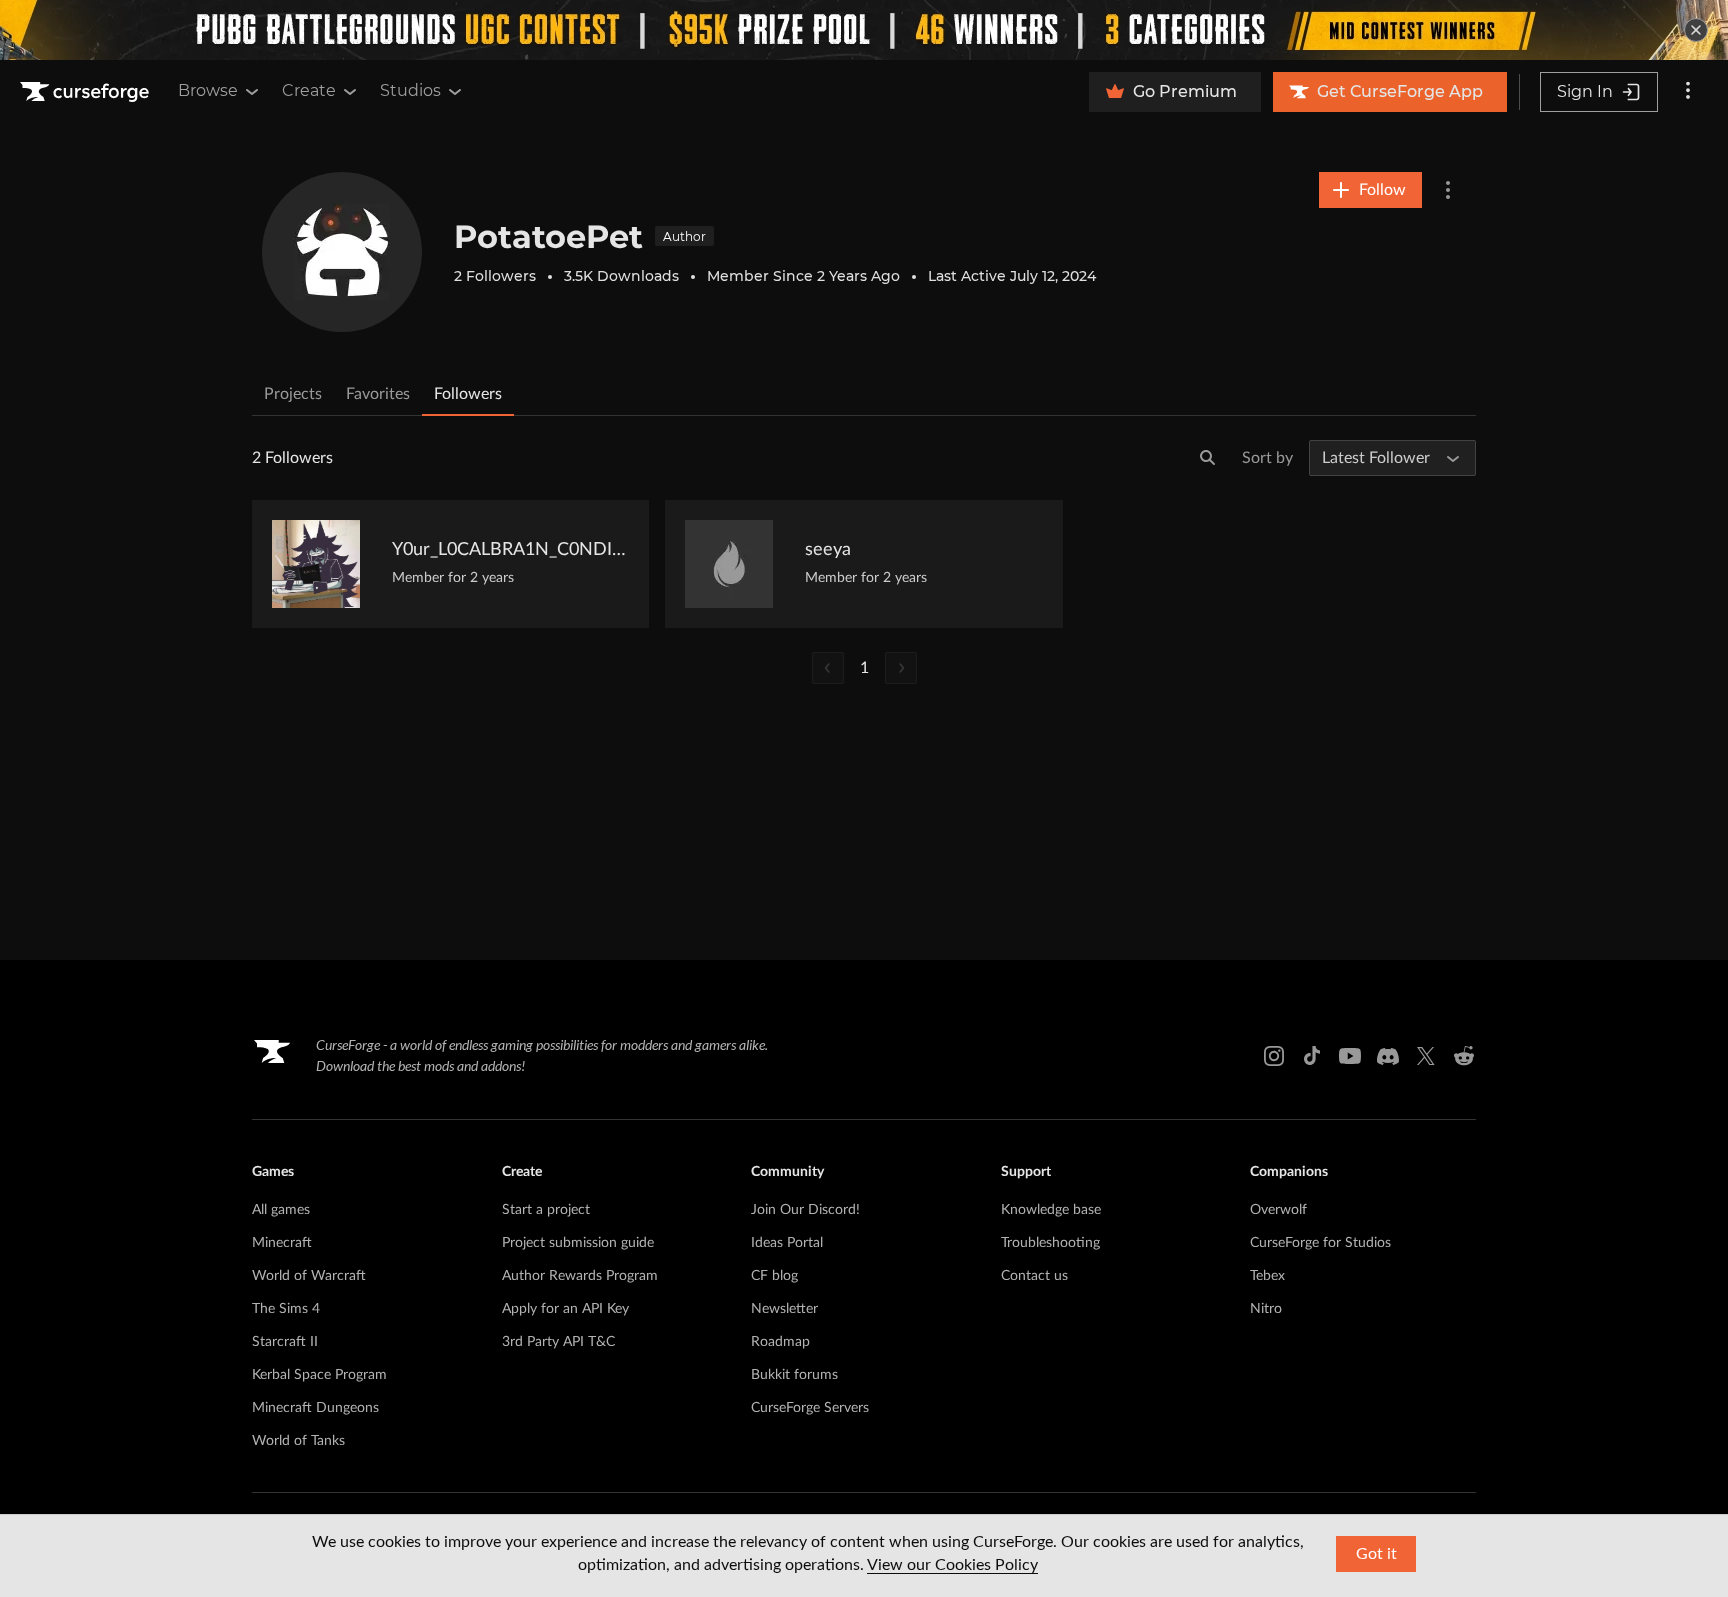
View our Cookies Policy (952, 1565)
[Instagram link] (1274, 1056)
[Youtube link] (1350, 1056)
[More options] (1688, 92)
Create (309, 90)
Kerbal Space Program (319, 1375)
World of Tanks (298, 1441)
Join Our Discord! (805, 1210)
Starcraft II (285, 1342)
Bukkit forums (794, 1375)
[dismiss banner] (1696, 30)
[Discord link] (1388, 1056)
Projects (293, 394)
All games (281, 1210)
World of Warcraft (309, 1276)
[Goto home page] (87, 92)
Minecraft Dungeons (315, 1408)
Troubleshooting (1050, 1243)
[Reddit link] (1464, 1056)
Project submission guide (578, 1243)
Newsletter (784, 1309)
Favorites (378, 394)
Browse (208, 90)
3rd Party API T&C (558, 1342)
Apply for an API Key (565, 1309)
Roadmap (780, 1342)
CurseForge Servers (810, 1408)
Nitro (1266, 1309)
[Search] (1208, 458)
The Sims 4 (286, 1309)
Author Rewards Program (580, 1276)
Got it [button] (1376, 1554)
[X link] (1426, 1056)
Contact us (1034, 1276)
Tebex (1267, 1276)
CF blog (774, 1276)
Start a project (546, 1210)
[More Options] (1448, 190)
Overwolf (1278, 1210)
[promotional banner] (864, 30)
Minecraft (282, 1243)
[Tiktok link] (1312, 1056)
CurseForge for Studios (1320, 1243)
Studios (410, 90)
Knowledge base (1051, 1210)
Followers (468, 394)
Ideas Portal (787, 1243)
